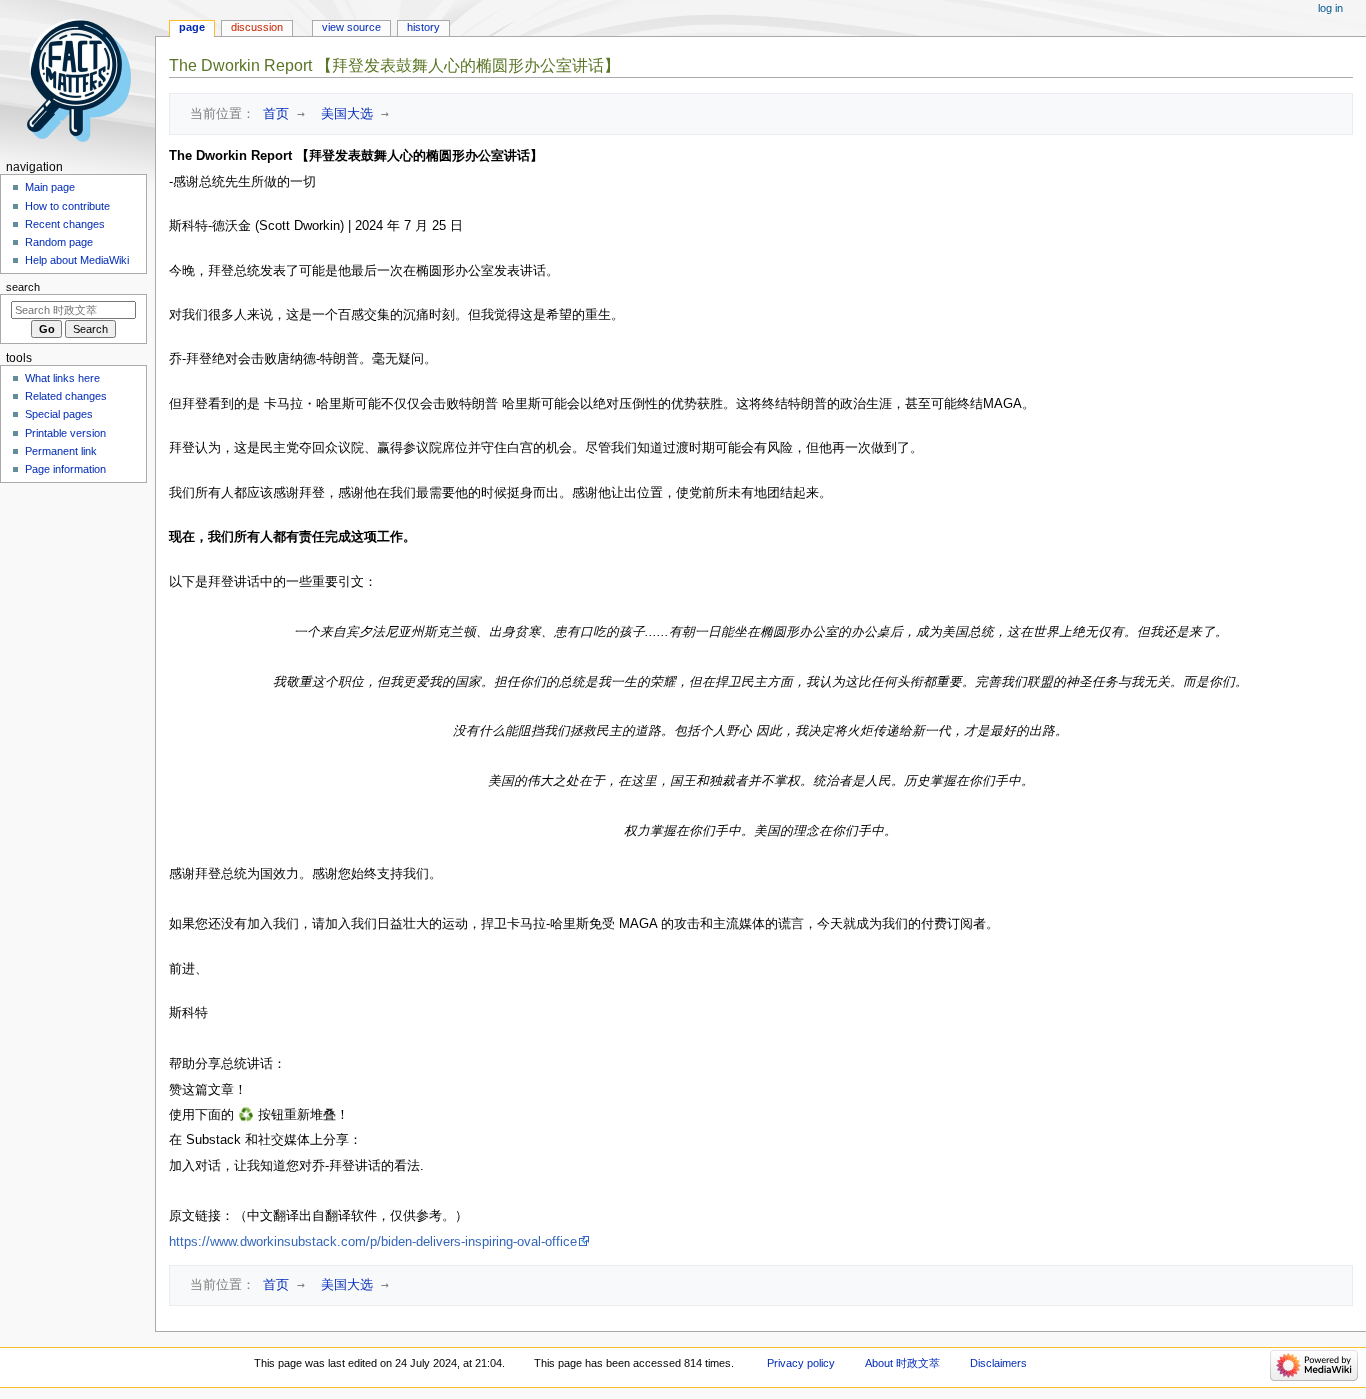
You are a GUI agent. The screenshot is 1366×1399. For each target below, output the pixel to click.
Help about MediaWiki (77, 260)
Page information (65, 469)
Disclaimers (998, 1363)
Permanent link (61, 451)
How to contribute (67, 206)
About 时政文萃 (902, 1363)
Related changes (66, 396)
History (423, 27)
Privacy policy (801, 1363)
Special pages (59, 414)
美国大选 (343, 113)
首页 (272, 113)
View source (351, 27)
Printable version (65, 433)
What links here (62, 378)
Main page (50, 187)
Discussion (257, 27)
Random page (59, 242)
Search (23, 287)
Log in (1330, 8)
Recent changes (65, 224)
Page (192, 27)
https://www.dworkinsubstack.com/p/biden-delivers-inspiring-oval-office (373, 1242)
